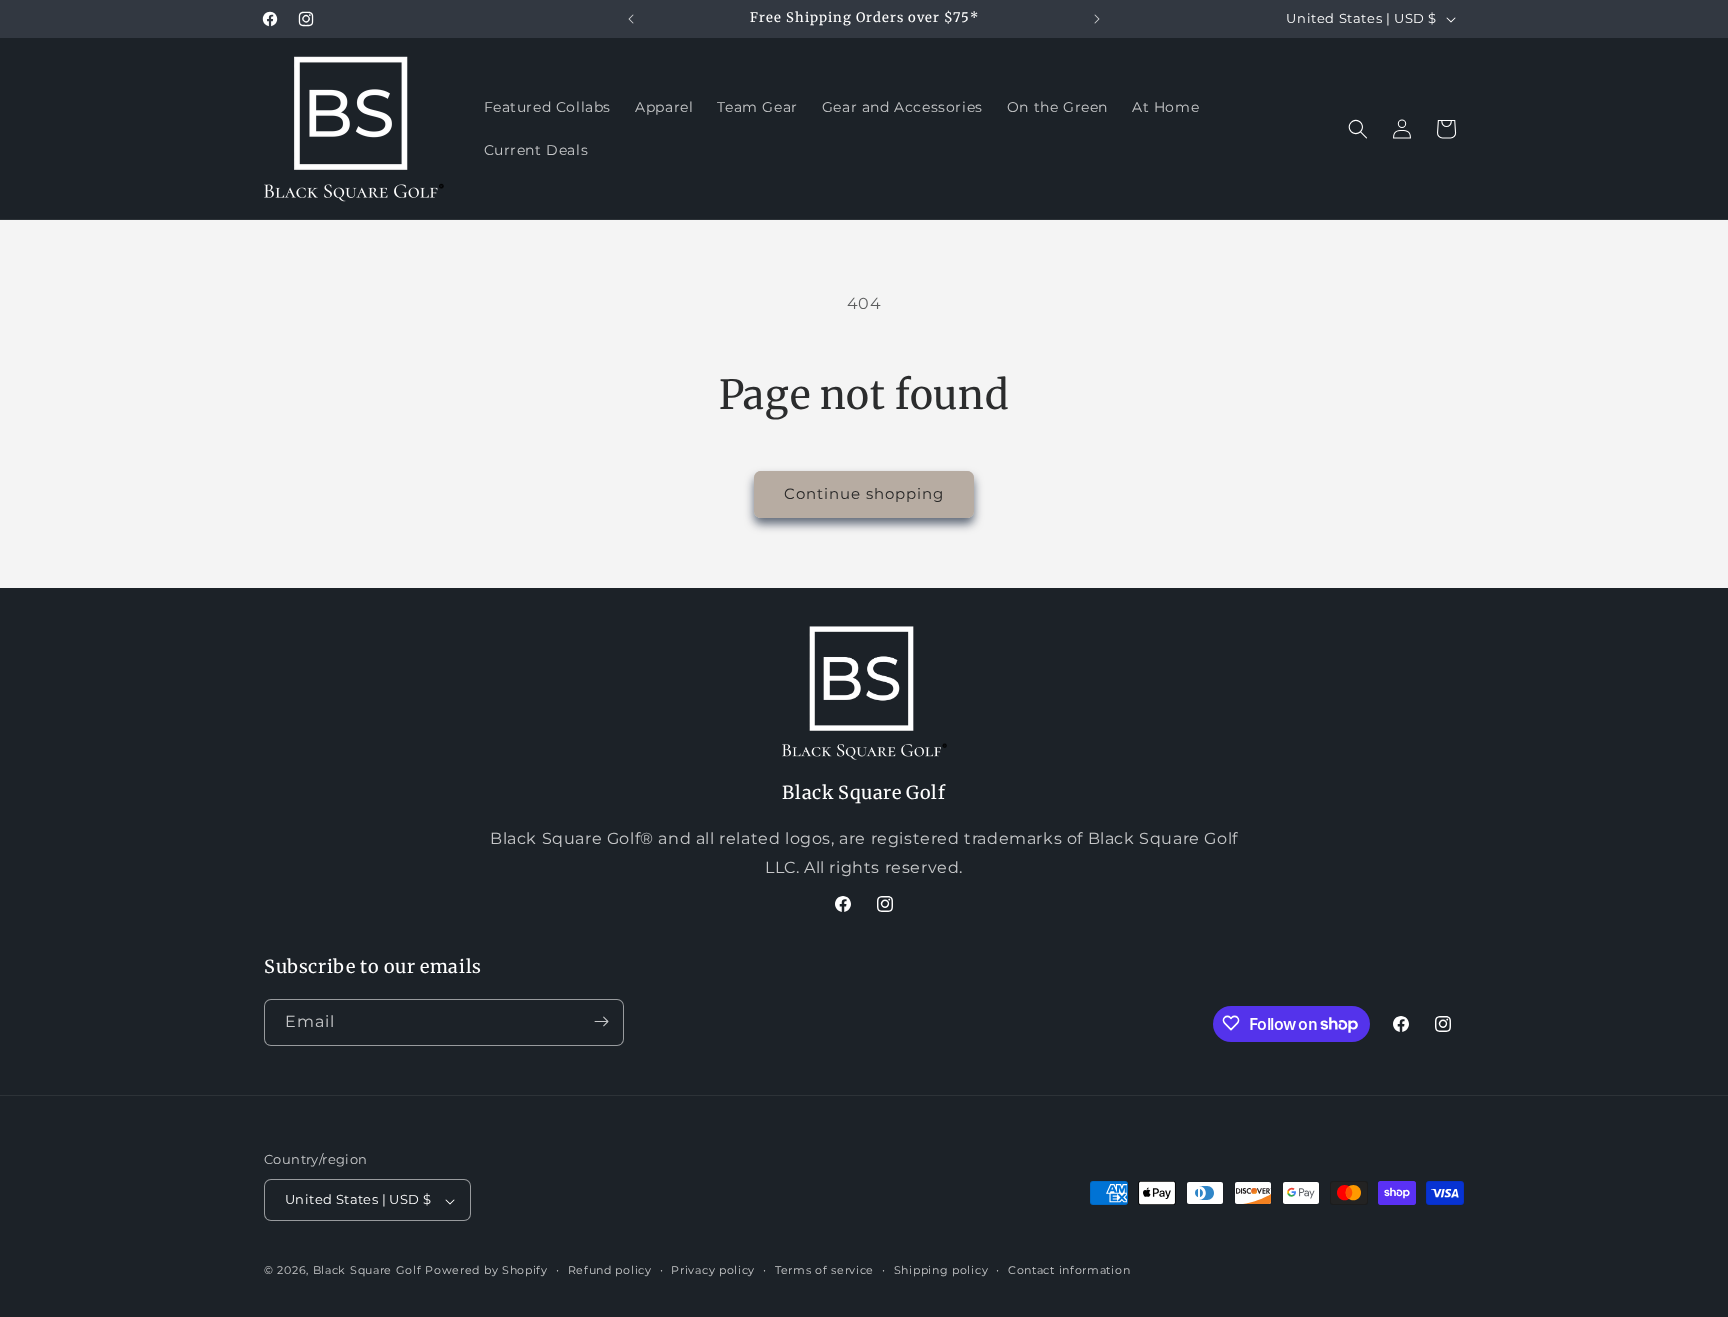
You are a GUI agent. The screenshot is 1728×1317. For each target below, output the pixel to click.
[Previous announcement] (631, 19)
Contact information (1069, 1270)
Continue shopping (864, 493)
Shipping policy (941, 1270)
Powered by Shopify (486, 1271)
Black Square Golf (367, 1271)
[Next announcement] (1097, 19)
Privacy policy (713, 1270)
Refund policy (610, 1270)
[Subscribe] (601, 1021)
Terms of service (824, 1270)
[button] (1358, 129)
